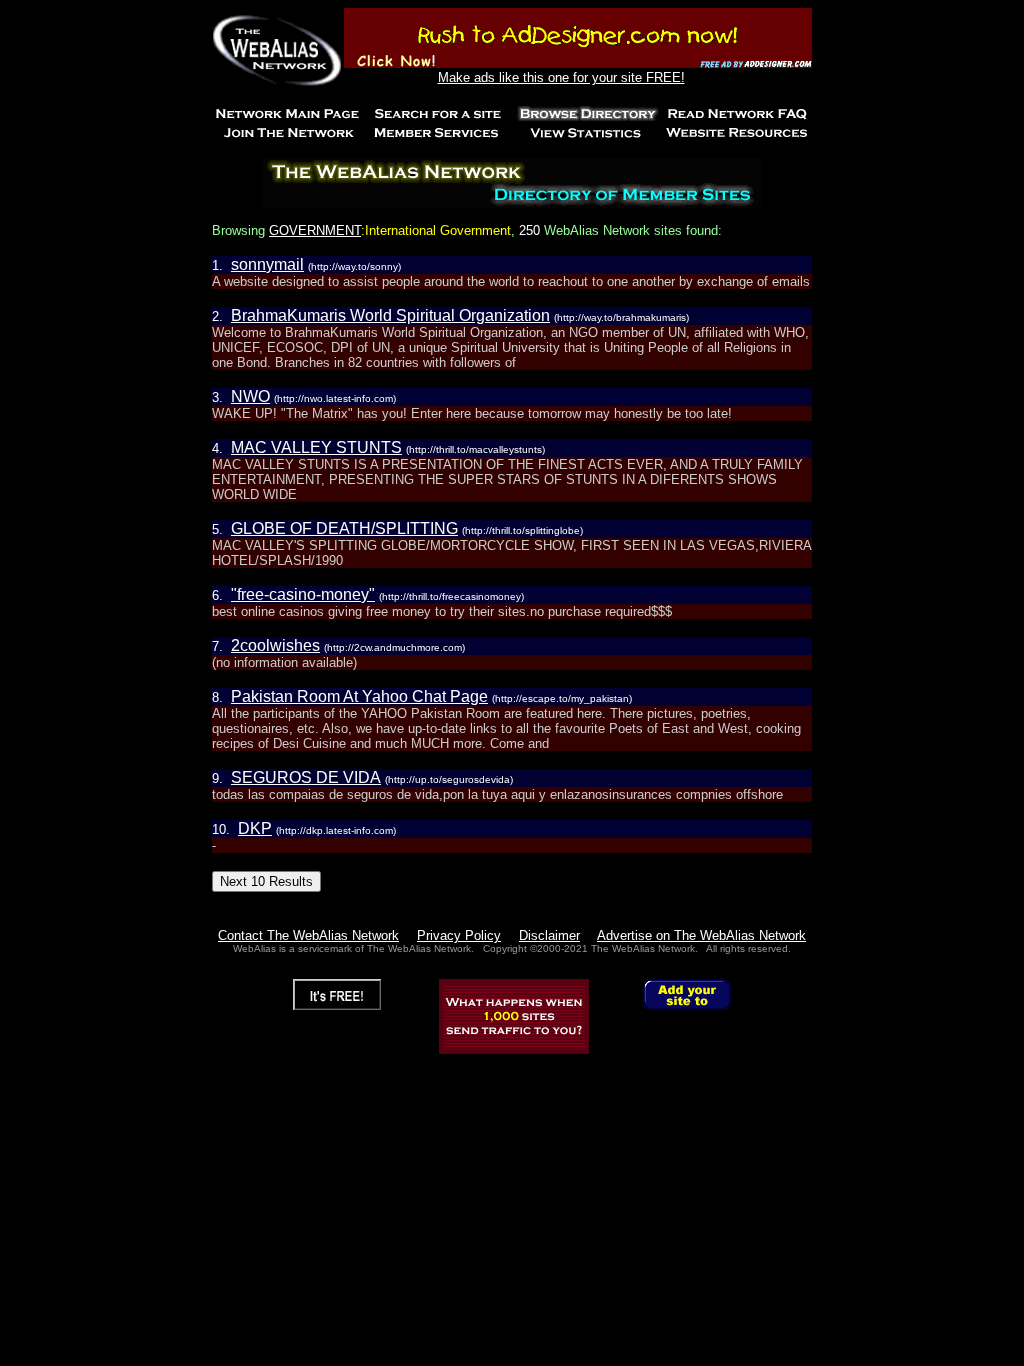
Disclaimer (549, 935)
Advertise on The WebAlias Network (701, 935)
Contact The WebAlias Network (308, 935)
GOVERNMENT (315, 230)
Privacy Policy (459, 935)
